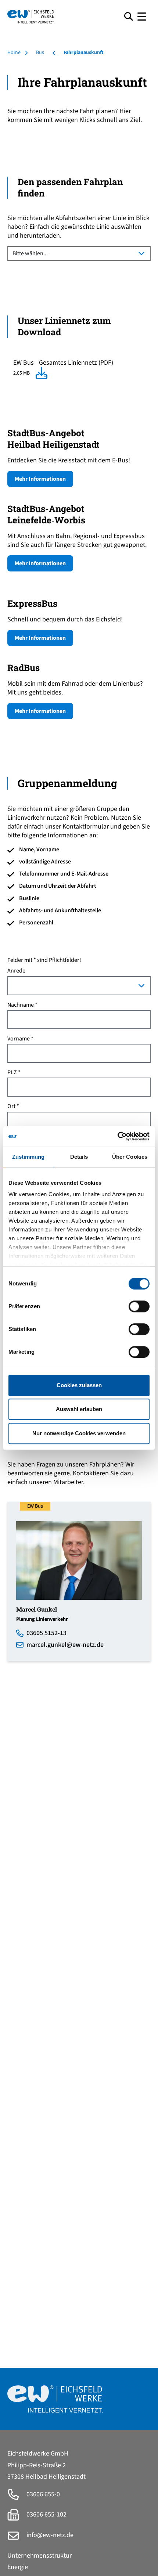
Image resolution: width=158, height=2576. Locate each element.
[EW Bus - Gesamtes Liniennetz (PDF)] (42, 373)
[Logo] (63, 17)
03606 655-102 (46, 2514)
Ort (11, 1106)
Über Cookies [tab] (130, 1157)
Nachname (21, 1005)
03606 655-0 (42, 2494)
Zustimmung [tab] (28, 1157)
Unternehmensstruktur (39, 2556)
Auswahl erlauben (79, 1409)
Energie (18, 2567)
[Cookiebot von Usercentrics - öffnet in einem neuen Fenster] (117, 1136)
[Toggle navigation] (142, 17)
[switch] (139, 1306)
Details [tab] (79, 1157)
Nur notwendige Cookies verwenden (79, 1433)
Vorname (19, 1039)
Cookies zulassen (79, 1385)
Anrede (16, 971)
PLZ (12, 1073)
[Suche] (129, 16)
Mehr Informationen (40, 479)
